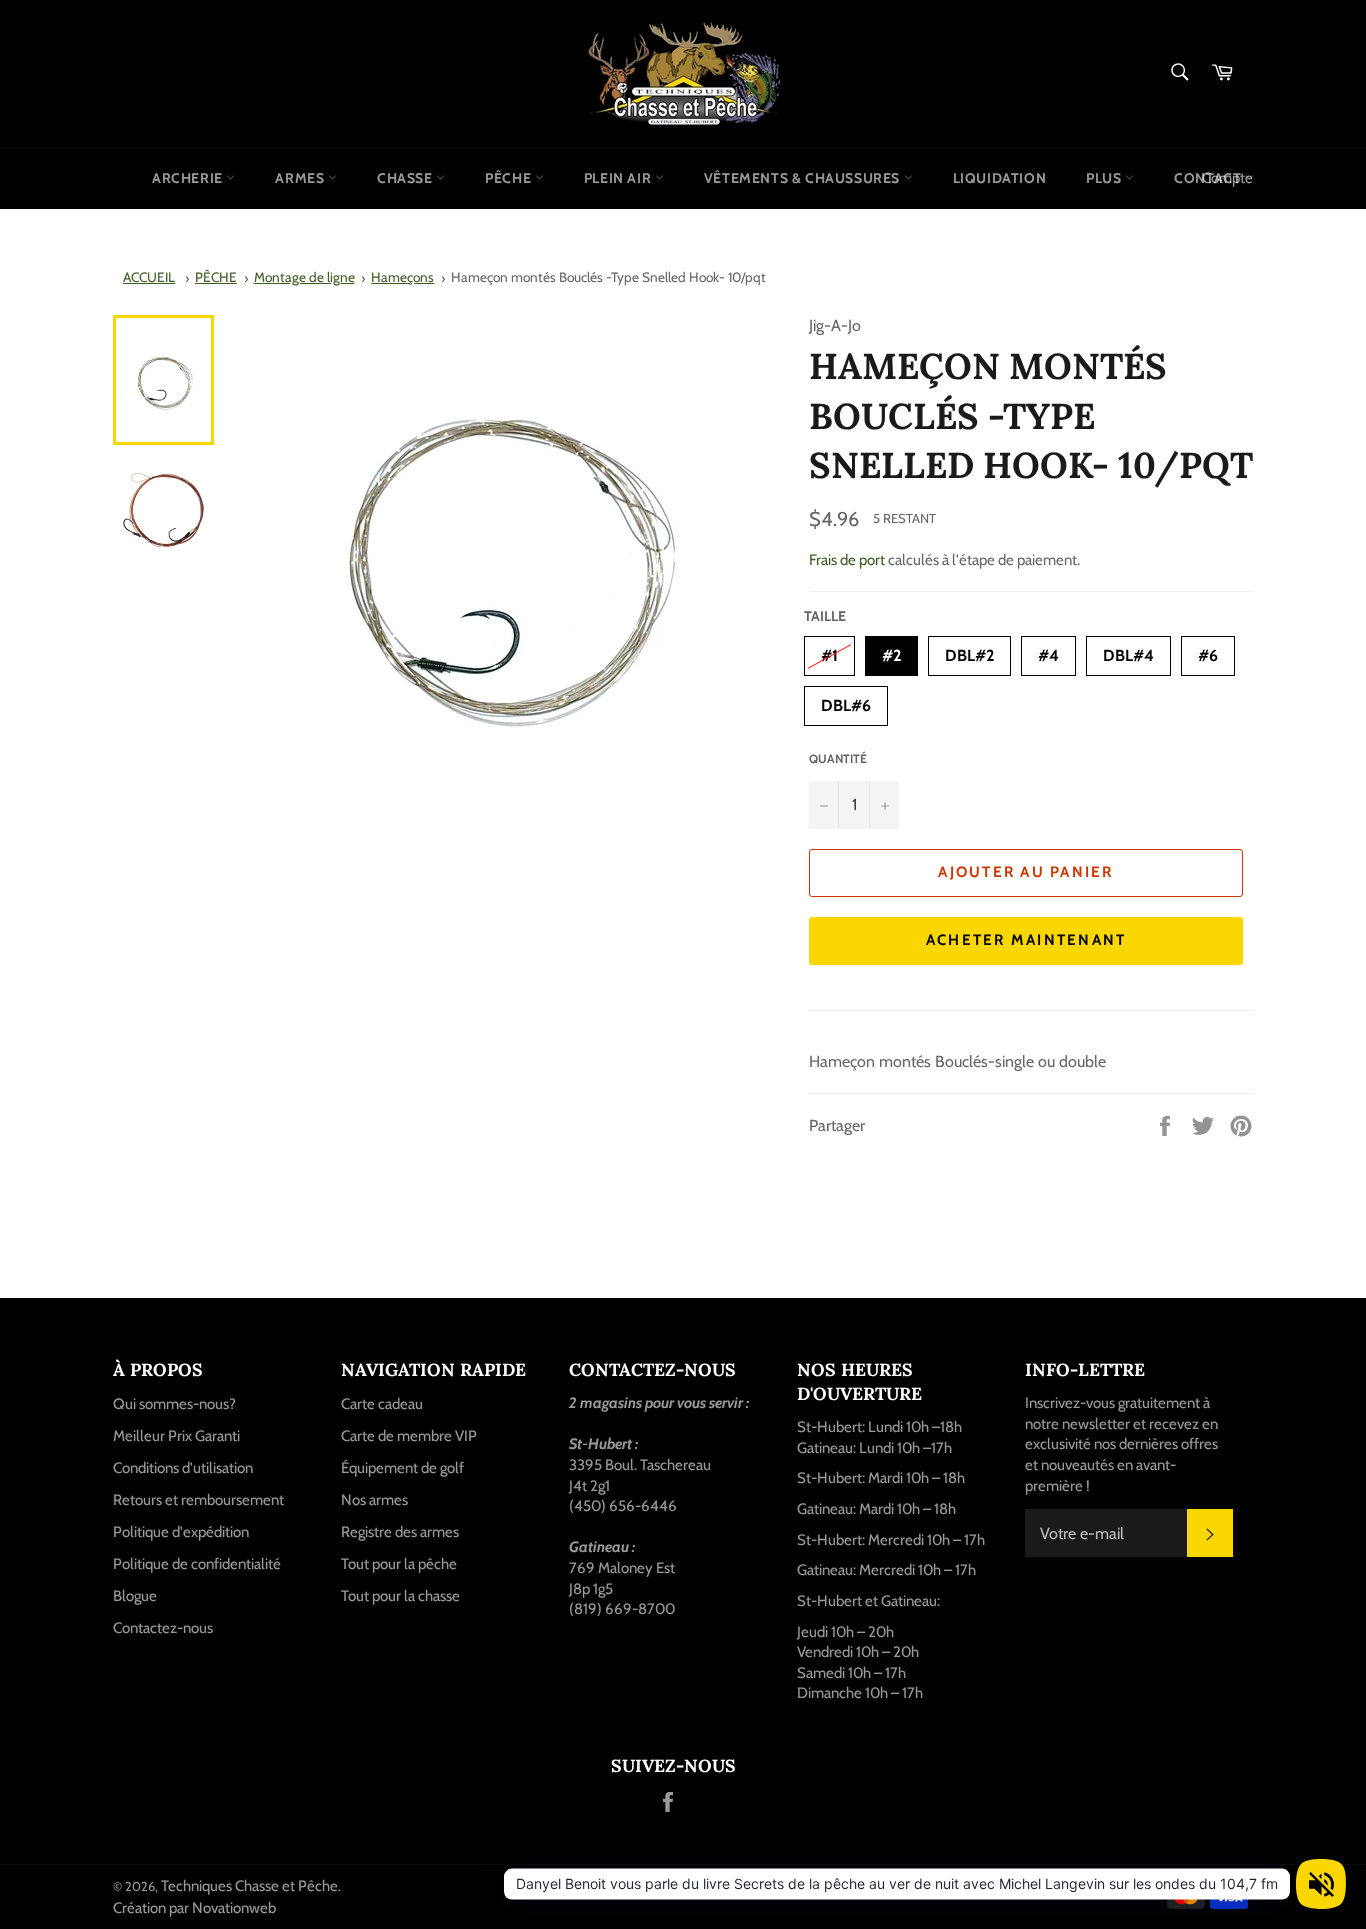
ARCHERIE (189, 178)
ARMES (301, 178)
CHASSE (406, 178)
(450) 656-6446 (623, 1506)
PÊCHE (510, 178)
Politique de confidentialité (197, 1564)
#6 (1208, 650)
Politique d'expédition (181, 1532)
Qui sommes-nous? (174, 1404)
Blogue (135, 1596)
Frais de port (847, 560)
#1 (829, 650)
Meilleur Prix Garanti (176, 1436)
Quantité (838, 758)
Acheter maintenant (1026, 940)
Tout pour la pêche (399, 1564)
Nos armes (374, 1500)
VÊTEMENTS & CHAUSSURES (804, 178)
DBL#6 (846, 700)
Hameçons (402, 277)
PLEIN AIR (619, 178)
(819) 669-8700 (622, 1609)
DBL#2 (969, 650)
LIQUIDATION (1000, 178)
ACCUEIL (149, 277)
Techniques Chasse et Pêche (249, 1886)
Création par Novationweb (194, 1908)
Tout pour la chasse (400, 1596)
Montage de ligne (304, 277)
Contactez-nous (163, 1628)
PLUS (1105, 178)
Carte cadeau (382, 1404)
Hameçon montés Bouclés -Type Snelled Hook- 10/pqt (608, 277)
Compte (1227, 178)
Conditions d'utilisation (183, 1468)
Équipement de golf (402, 1468)
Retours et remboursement (198, 1500)
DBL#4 (1128, 650)
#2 (891, 650)
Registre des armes (400, 1532)
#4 (1048, 650)
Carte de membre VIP (409, 1436)
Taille (825, 616)
